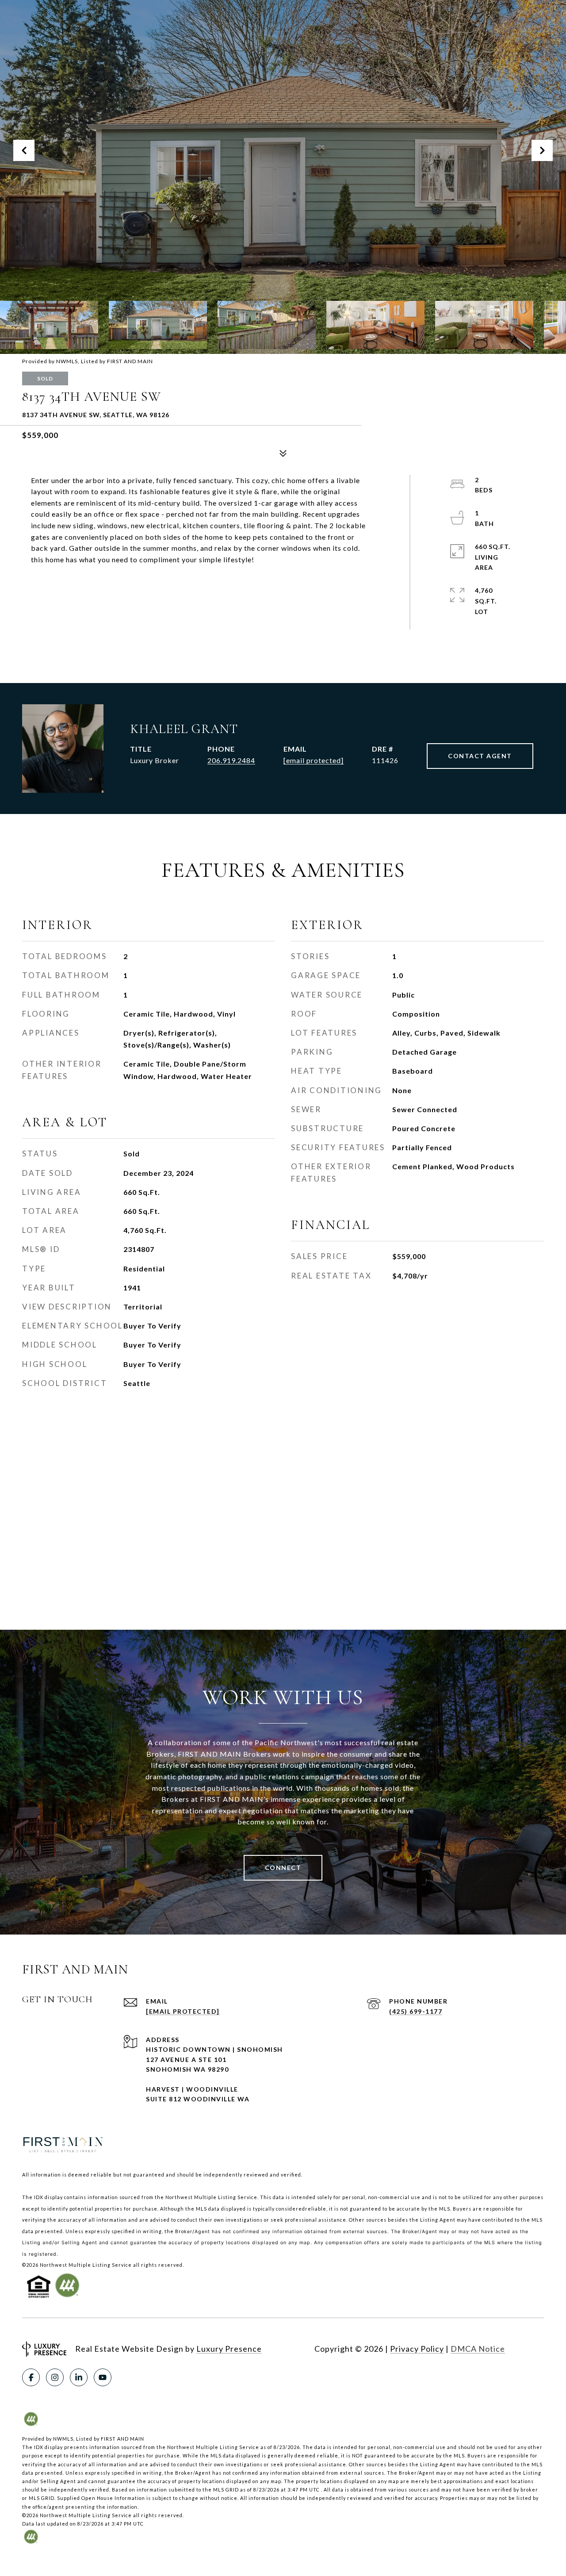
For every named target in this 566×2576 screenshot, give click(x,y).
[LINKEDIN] (79, 2377)
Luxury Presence (229, 2349)
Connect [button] (283, 1868)
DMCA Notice (478, 2349)
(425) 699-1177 (416, 2011)
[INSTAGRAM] (55, 2377)
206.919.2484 (231, 760)
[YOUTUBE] (103, 2377)
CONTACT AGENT (480, 756)
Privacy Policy (417, 2349)
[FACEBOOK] (31, 2377)
